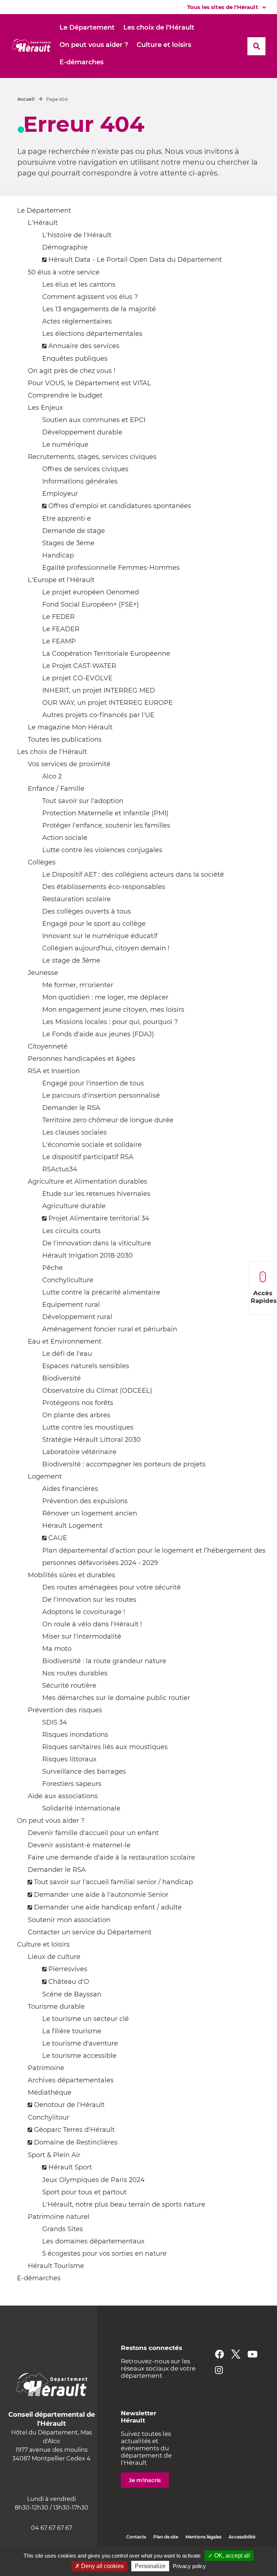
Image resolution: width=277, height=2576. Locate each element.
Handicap (58, 555)
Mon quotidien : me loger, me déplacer (105, 997)
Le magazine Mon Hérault (70, 727)
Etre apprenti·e (67, 519)
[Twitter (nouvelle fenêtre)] (236, 2354)
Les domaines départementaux (93, 2241)
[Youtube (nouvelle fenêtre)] (252, 2354)
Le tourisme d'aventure (80, 2043)
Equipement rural (71, 1305)
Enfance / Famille (56, 789)
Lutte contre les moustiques (88, 1427)
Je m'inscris (145, 2480)
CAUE (58, 1538)
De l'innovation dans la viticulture (97, 1243)
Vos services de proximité (69, 764)
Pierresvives (68, 1969)
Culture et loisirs (43, 1944)
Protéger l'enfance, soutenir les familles (106, 825)
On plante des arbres (76, 1415)
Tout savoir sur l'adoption (83, 801)
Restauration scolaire (76, 899)
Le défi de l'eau (67, 1354)
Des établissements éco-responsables (104, 887)
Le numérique (65, 444)
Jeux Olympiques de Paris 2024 (93, 2180)
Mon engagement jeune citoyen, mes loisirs (113, 1010)
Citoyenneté (48, 1046)
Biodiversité (61, 1378)
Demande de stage (74, 531)
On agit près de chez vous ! (72, 371)
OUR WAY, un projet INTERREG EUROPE (107, 703)
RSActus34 (60, 1169)
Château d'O (69, 1982)
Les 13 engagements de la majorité (99, 309)
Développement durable (82, 432)
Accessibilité (242, 2537)
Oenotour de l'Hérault (69, 2105)
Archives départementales (71, 2080)
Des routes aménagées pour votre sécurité (111, 1587)
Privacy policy (189, 2566)
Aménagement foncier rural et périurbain (110, 1329)
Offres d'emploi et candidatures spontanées (120, 506)
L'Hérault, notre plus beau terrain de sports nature (124, 2204)
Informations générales (80, 481)
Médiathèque (50, 2093)
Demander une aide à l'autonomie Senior (101, 1895)
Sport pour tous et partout (84, 2192)
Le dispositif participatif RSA (88, 1157)
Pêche (52, 1268)
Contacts (136, 2537)
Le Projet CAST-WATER (79, 666)
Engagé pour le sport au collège (94, 924)
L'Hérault (43, 223)
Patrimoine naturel (59, 2217)
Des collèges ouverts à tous (87, 911)
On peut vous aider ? (51, 1821)
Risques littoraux (69, 1759)
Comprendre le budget (65, 395)
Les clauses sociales (74, 1132)
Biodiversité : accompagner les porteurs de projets (124, 1464)
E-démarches (39, 2278)
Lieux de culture (54, 1957)
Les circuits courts (71, 1231)
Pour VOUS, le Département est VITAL (89, 383)
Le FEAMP (59, 641)
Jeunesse (43, 973)
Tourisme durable (56, 2007)
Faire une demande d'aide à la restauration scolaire (111, 1857)
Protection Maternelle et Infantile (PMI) (105, 813)
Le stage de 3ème (71, 960)
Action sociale (65, 838)
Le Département (44, 211)
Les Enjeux (45, 408)
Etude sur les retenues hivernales (96, 1194)
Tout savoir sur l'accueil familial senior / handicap (113, 1882)
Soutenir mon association (69, 1920)
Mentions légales (203, 2537)
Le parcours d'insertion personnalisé (101, 1096)
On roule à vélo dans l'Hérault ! (92, 1624)
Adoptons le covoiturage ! (84, 1612)
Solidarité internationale (81, 1808)
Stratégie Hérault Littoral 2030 (91, 1440)
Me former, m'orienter (78, 985)
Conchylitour (49, 2117)
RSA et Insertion (54, 1071)
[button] (87, 28)
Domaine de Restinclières (76, 2142)
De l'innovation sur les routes (89, 1600)
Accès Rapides (264, 1297)
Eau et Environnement (65, 1341)
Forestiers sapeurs (72, 1784)
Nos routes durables (75, 1673)
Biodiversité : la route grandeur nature (104, 1661)
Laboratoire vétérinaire (79, 1452)
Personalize (150, 2566)
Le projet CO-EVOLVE (77, 678)
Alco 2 (52, 776)
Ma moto (57, 1649)
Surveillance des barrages (84, 1771)
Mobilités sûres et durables (71, 1575)
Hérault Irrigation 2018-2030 (87, 1256)
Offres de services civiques (85, 469)
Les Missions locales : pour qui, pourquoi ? (110, 1022)
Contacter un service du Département (90, 1932)
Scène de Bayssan (72, 1994)
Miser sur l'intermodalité (82, 1636)
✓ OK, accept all (229, 2556)
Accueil (26, 99)
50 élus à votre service (64, 272)
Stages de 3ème (68, 543)
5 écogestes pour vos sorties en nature (104, 2254)
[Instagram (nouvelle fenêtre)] (219, 2370)
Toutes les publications (65, 740)
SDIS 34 (55, 1722)
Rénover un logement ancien (90, 1513)
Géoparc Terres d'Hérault (74, 2130)
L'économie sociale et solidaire (92, 1145)
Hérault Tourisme (56, 2266)
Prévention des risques (65, 1710)
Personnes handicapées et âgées (82, 1059)
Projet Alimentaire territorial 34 (99, 1218)
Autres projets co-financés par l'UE (98, 715)
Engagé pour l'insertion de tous (93, 1083)
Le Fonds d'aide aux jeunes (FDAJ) (98, 1034)
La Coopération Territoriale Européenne (106, 654)
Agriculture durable (74, 1206)
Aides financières (70, 1489)
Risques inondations (75, 1735)
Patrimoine (46, 2068)
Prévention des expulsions (85, 1501)
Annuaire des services (84, 346)
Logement (45, 1476)
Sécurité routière (69, 1686)
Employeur (60, 494)
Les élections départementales (92, 334)
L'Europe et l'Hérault (61, 580)
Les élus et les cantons (79, 285)
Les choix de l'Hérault (52, 752)
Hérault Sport (70, 2167)
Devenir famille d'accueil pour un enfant (93, 1833)
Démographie (65, 247)
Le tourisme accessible (79, 2056)
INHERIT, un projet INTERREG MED (99, 690)
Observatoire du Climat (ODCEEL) (97, 1391)
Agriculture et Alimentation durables (87, 1181)
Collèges (42, 862)
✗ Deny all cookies (99, 2566)
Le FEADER (61, 629)
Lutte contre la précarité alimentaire (101, 1292)
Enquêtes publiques (75, 359)
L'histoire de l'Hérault (77, 235)
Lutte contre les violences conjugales (102, 850)
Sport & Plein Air (54, 2155)
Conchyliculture (68, 1280)
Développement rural (77, 1317)
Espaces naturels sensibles (86, 1366)
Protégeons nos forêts (78, 1403)
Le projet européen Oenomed (91, 592)
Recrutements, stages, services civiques (92, 457)
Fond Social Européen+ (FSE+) (91, 604)
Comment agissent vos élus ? (90, 297)
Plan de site (166, 2537)
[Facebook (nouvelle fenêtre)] (219, 2354)
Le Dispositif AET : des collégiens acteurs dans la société (133, 875)
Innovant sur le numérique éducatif (100, 936)
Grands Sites (63, 2229)
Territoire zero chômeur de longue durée (108, 1120)
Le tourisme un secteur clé (85, 2019)
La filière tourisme (72, 2031)
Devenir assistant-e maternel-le (79, 1845)
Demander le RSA (71, 1108)
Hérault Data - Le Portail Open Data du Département (135, 260)
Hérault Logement (72, 1526)
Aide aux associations (63, 1796)
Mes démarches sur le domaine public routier (116, 1698)
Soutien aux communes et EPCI (94, 420)
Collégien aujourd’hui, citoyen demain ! (106, 948)
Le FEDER (58, 617)
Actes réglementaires (77, 321)
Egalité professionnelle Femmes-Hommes (111, 568)
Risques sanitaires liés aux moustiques (105, 1747)
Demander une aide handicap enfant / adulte (108, 1907)
